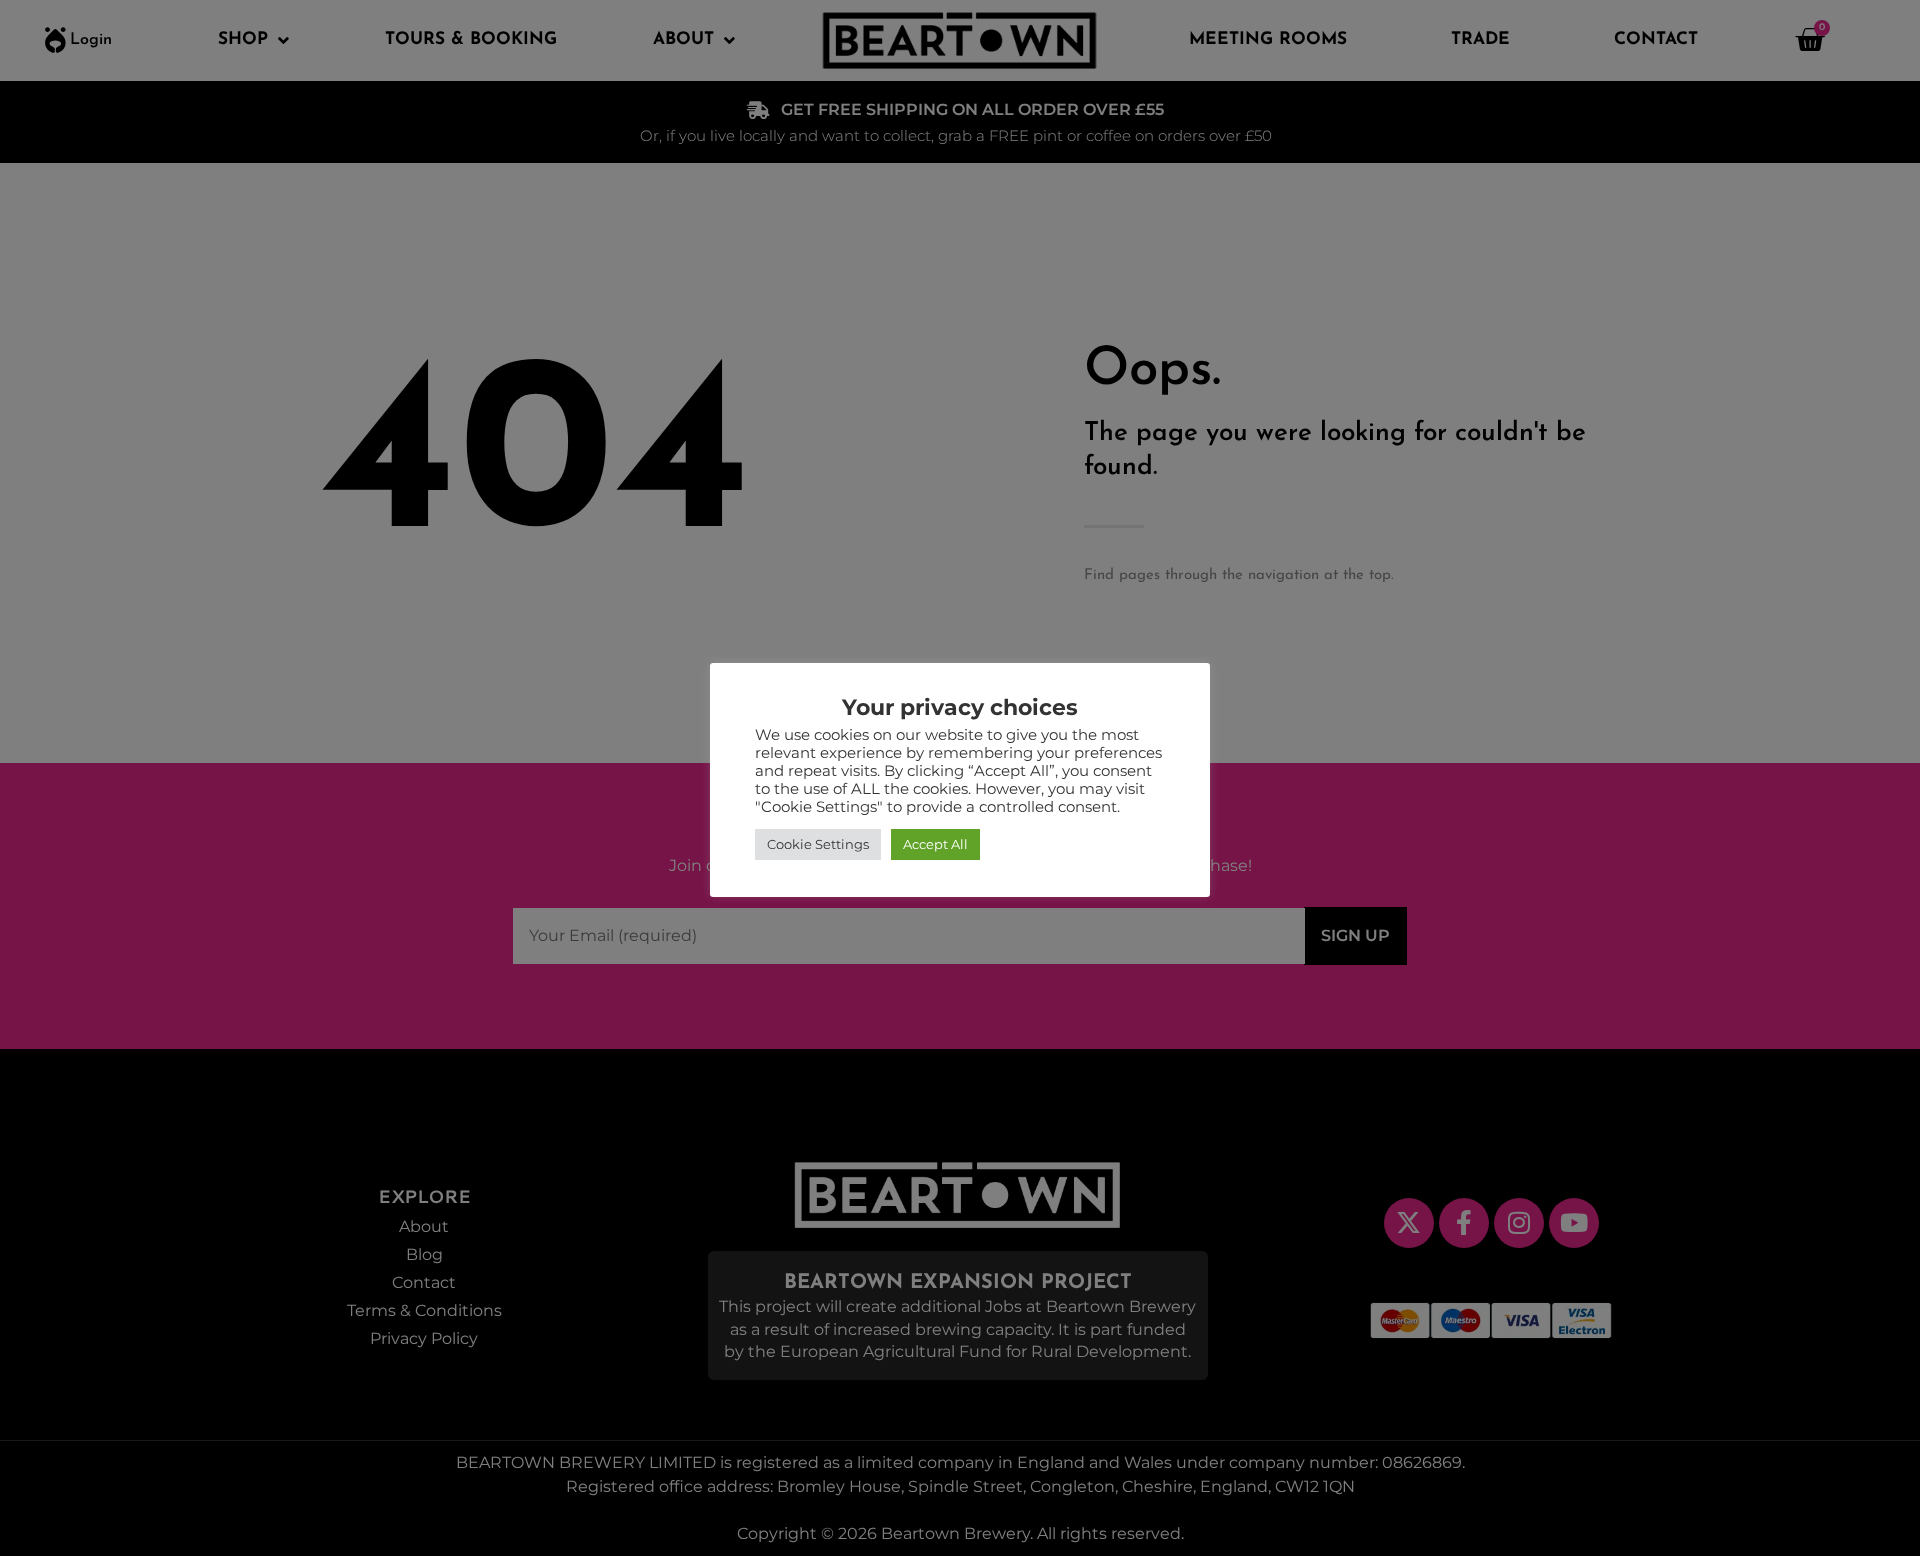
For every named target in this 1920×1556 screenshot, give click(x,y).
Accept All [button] (935, 844)
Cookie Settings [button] (818, 844)
